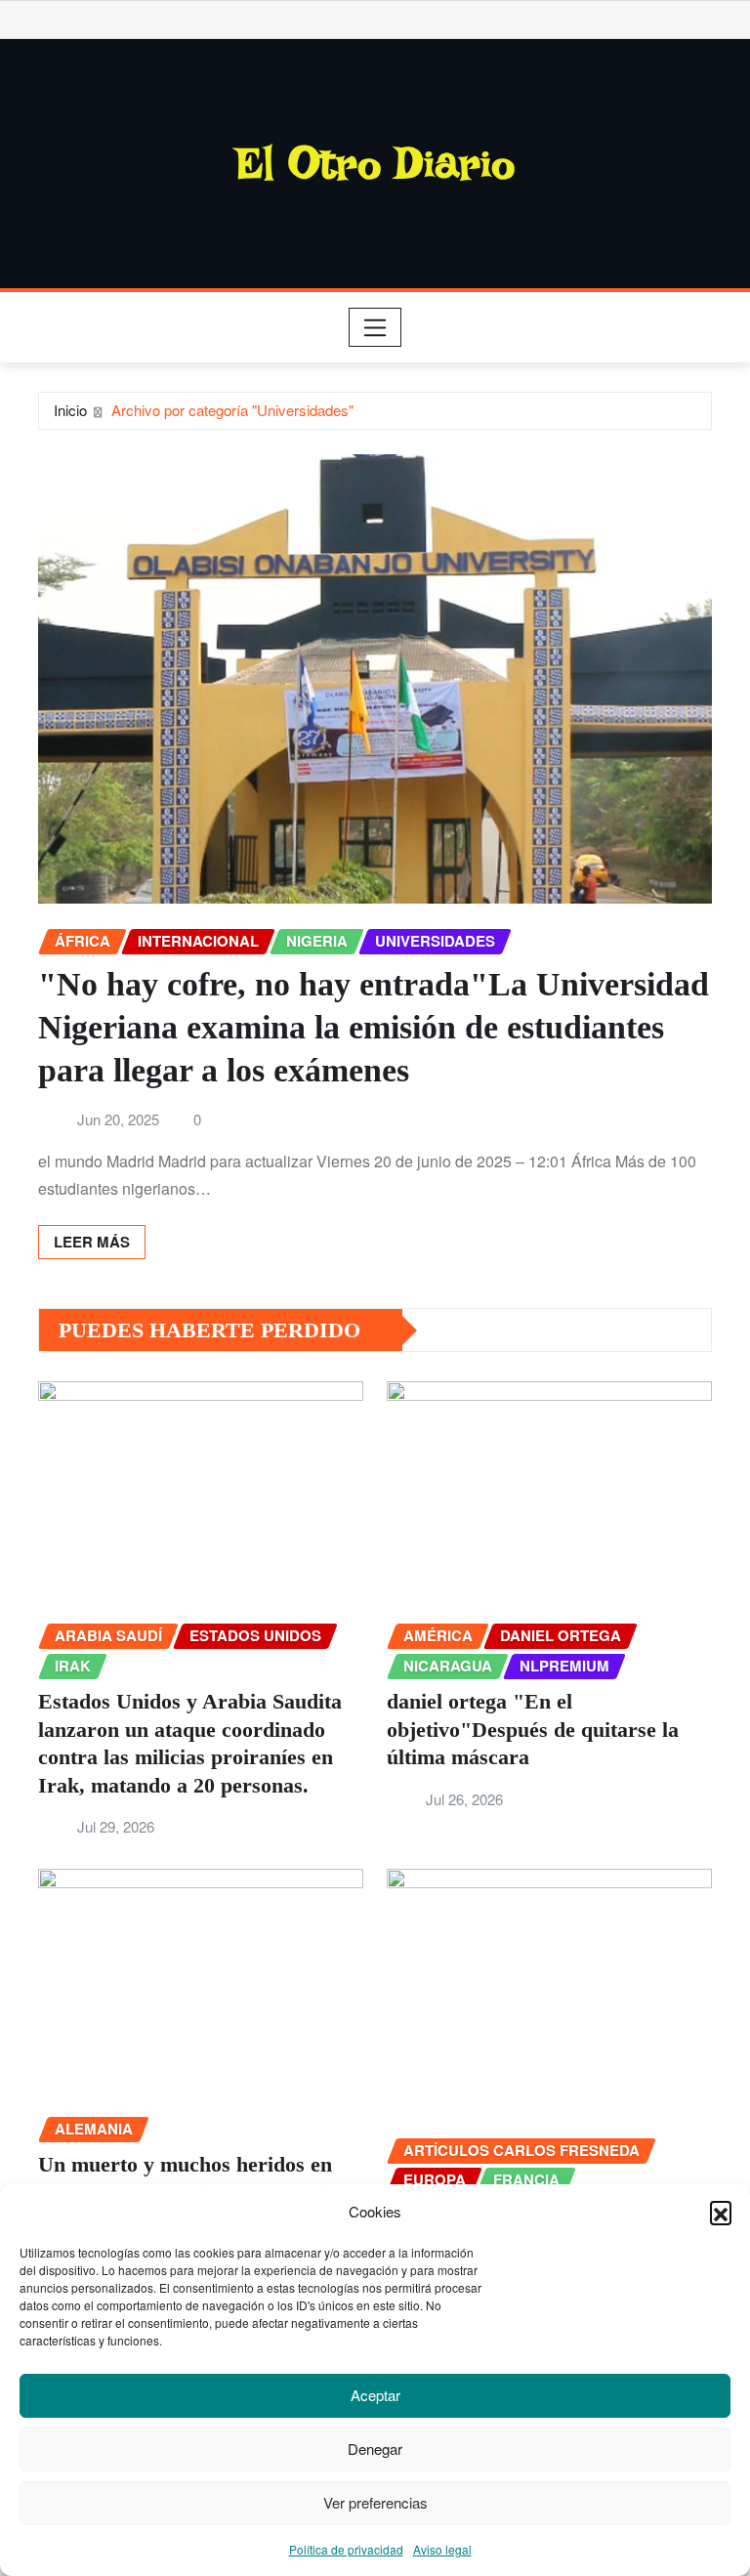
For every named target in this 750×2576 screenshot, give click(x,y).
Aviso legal (442, 2549)
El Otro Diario (375, 163)
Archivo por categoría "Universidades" (232, 410)
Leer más (92, 1242)
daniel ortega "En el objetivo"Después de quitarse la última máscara (533, 1729)
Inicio (70, 410)
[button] (721, 2212)
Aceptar (375, 2395)
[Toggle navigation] (375, 327)
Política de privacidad (346, 2549)
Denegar (375, 2449)
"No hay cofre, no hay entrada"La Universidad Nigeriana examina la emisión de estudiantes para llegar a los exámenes (374, 1027)
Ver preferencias (375, 2502)
